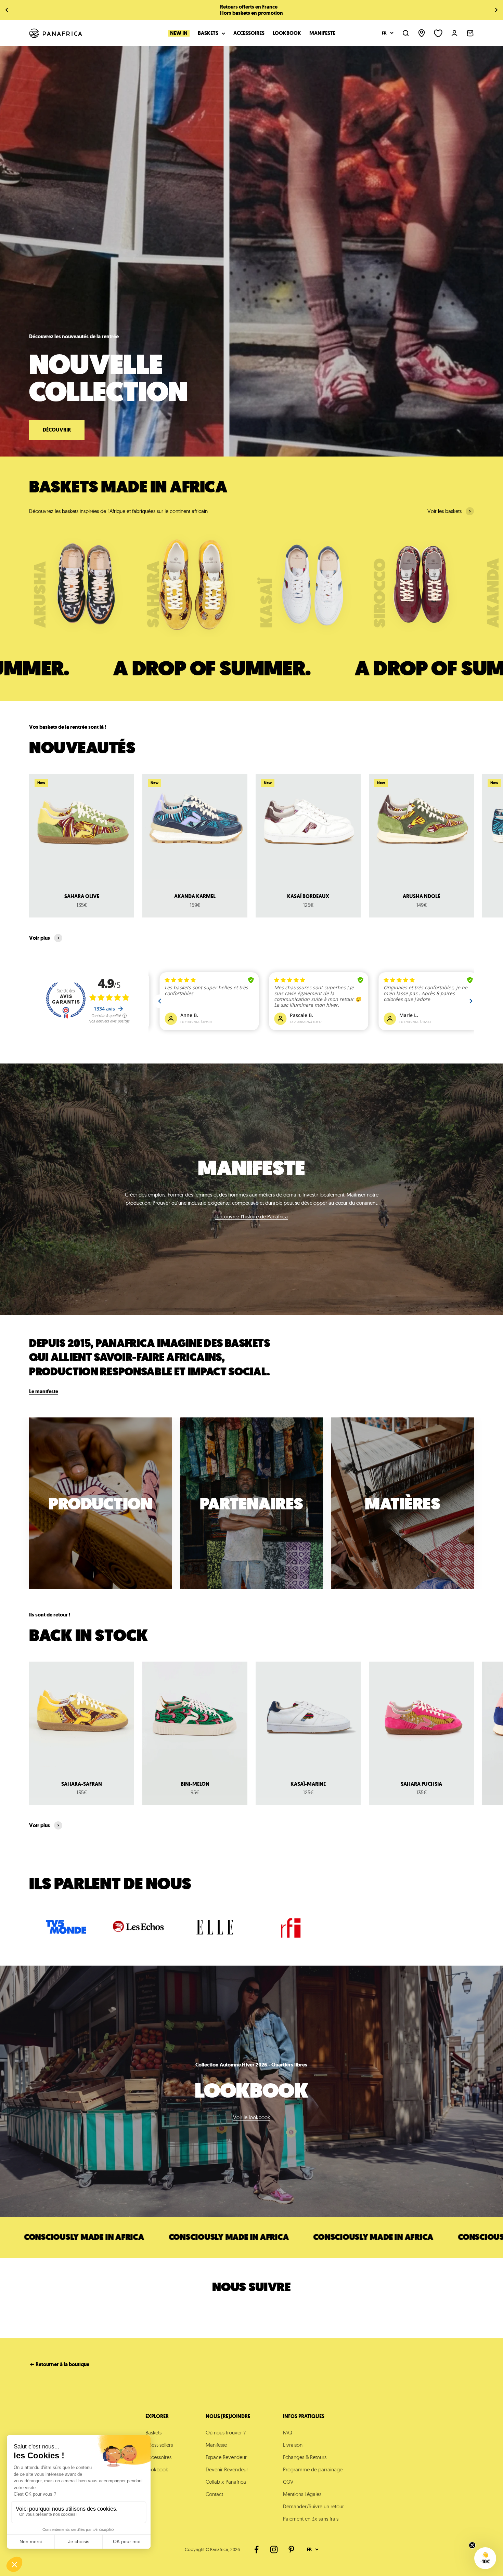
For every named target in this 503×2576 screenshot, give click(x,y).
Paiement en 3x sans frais (311, 2519)
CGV (288, 2482)
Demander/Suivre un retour (313, 2506)
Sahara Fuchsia (421, 1784)
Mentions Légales (302, 2494)
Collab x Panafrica (226, 2482)
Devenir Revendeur (227, 2469)
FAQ (288, 2433)
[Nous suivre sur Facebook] (256, 2549)
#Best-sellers (159, 2445)
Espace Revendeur (226, 2457)
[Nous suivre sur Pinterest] (291, 2549)
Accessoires (249, 33)
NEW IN (179, 33)
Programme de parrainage (313, 2469)
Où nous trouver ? (226, 2433)
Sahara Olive (82, 896)
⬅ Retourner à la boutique (60, 2364)
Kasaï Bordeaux (308, 896)
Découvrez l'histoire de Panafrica (251, 1217)
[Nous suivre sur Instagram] (274, 2549)
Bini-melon (195, 1784)
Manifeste (322, 33)
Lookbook (287, 33)
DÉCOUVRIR (57, 430)
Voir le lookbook (251, 2117)
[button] (485, 2558)
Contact (214, 2494)
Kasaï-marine (308, 1784)
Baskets (208, 33)
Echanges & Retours (305, 2457)
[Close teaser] (472, 2545)
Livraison (293, 2445)
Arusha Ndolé (421, 896)
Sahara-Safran (82, 1784)
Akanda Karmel (195, 896)
